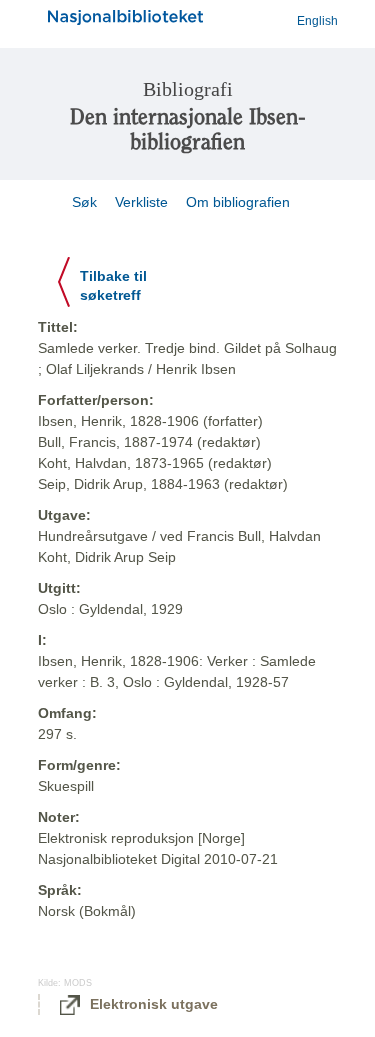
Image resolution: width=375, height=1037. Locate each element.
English (317, 21)
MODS (78, 983)
